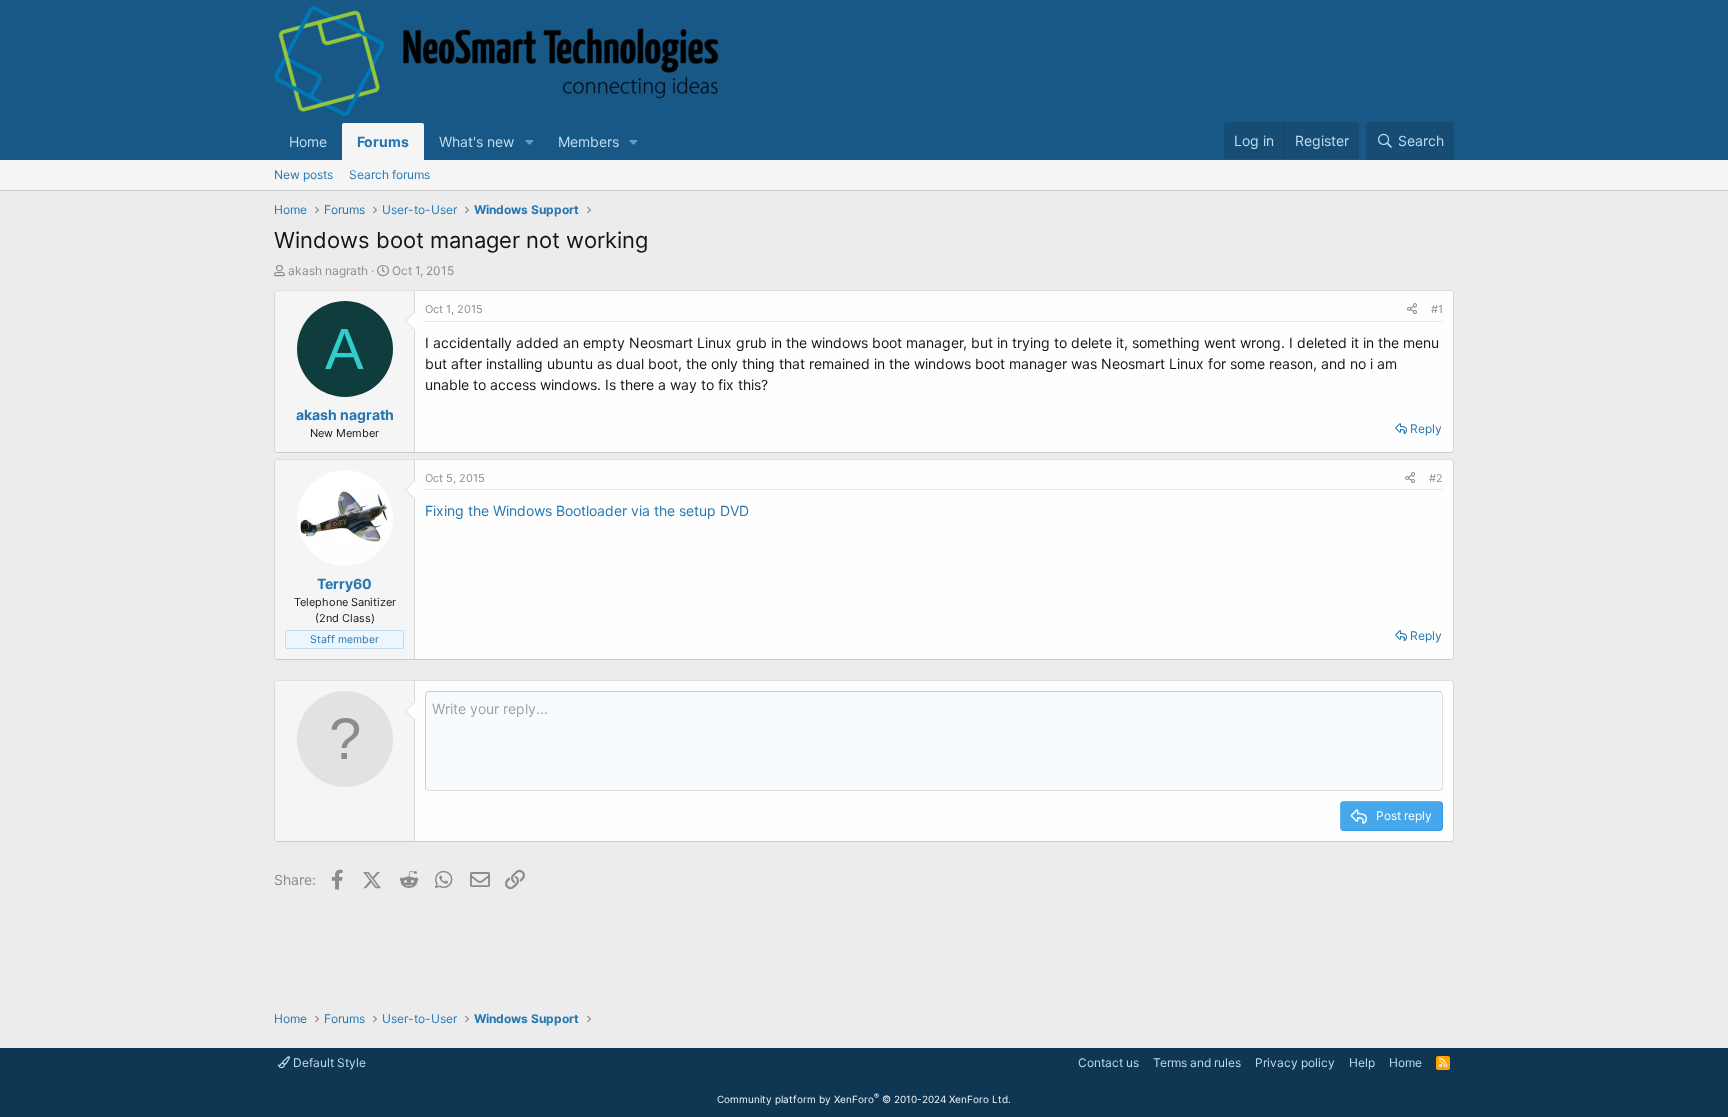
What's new (476, 141)
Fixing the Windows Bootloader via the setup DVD (587, 510)
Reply (1426, 428)
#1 (1437, 309)
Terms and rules (1197, 1062)
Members (588, 141)
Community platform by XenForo (864, 1099)
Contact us (1108, 1062)
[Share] (1412, 309)
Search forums (389, 174)
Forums (383, 141)
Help (1362, 1062)
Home (308, 141)
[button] (529, 141)
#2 (1436, 478)
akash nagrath (328, 270)
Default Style (328, 1062)
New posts (303, 174)
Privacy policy (1295, 1062)
